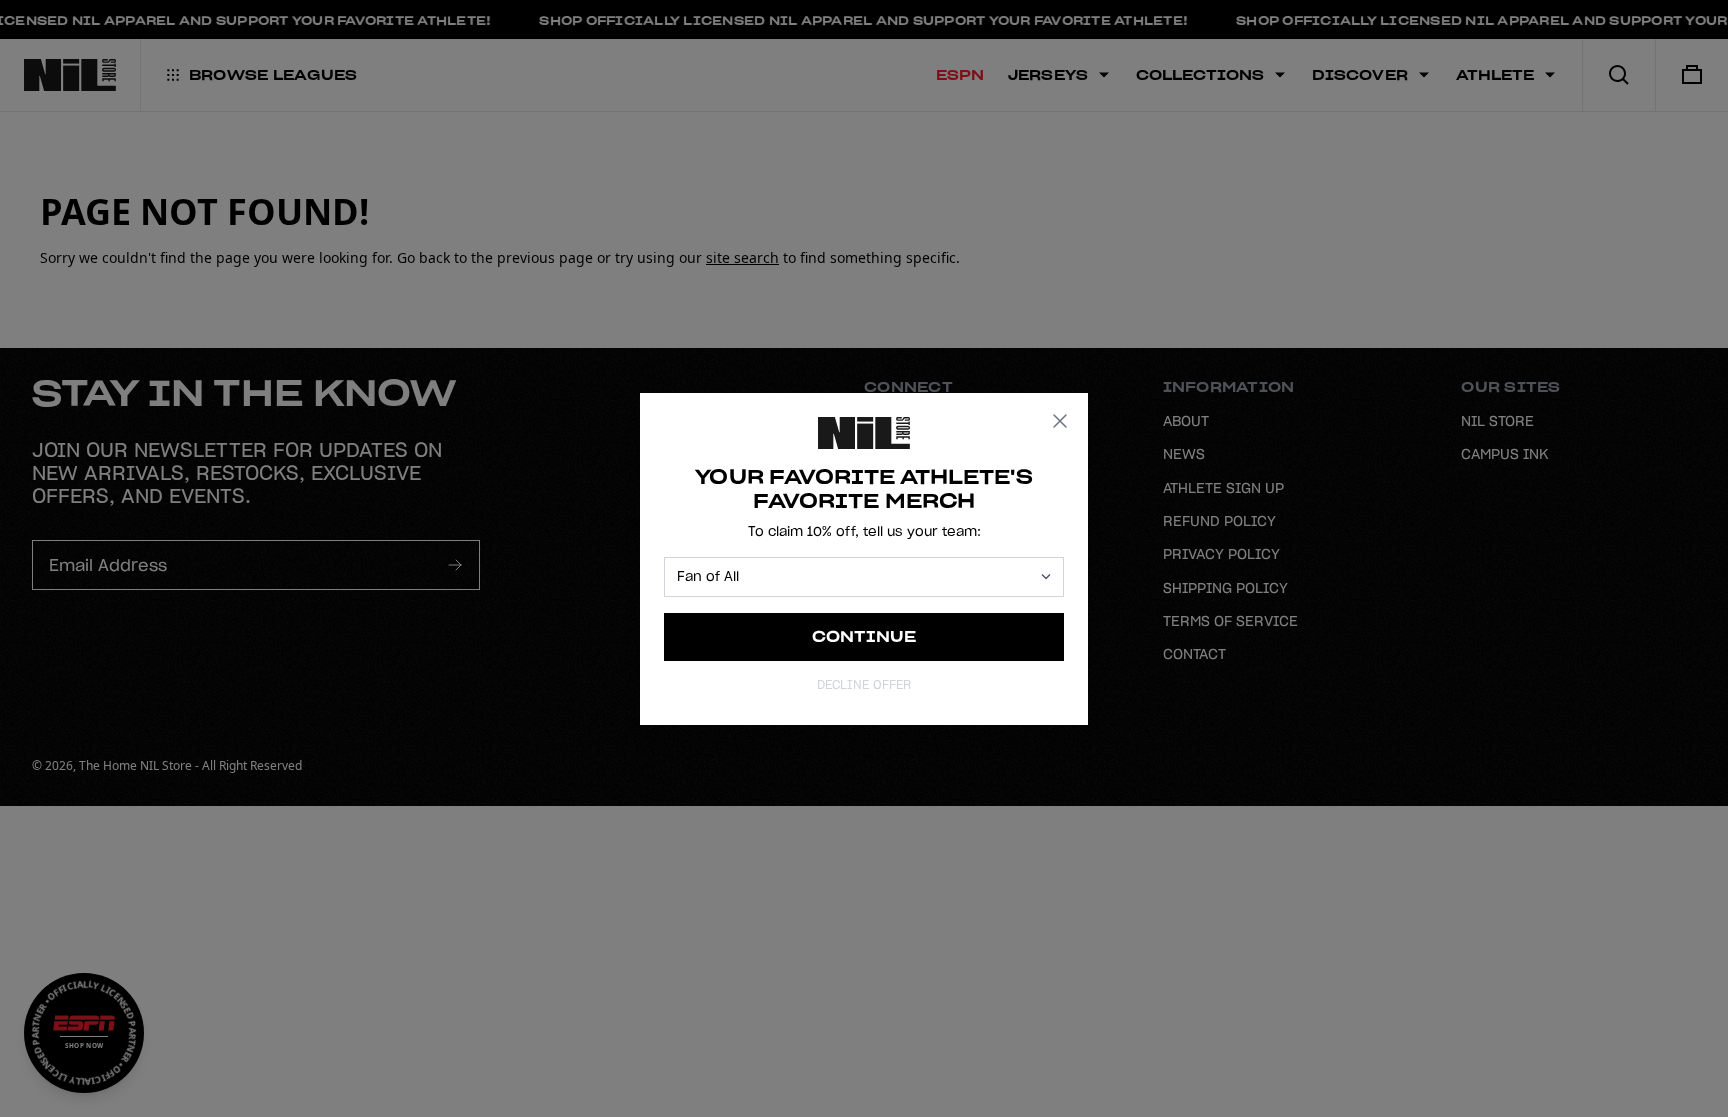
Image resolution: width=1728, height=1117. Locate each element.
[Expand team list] (1046, 576)
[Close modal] (1060, 421)
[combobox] (855, 577)
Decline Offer (864, 684)
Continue (864, 636)
